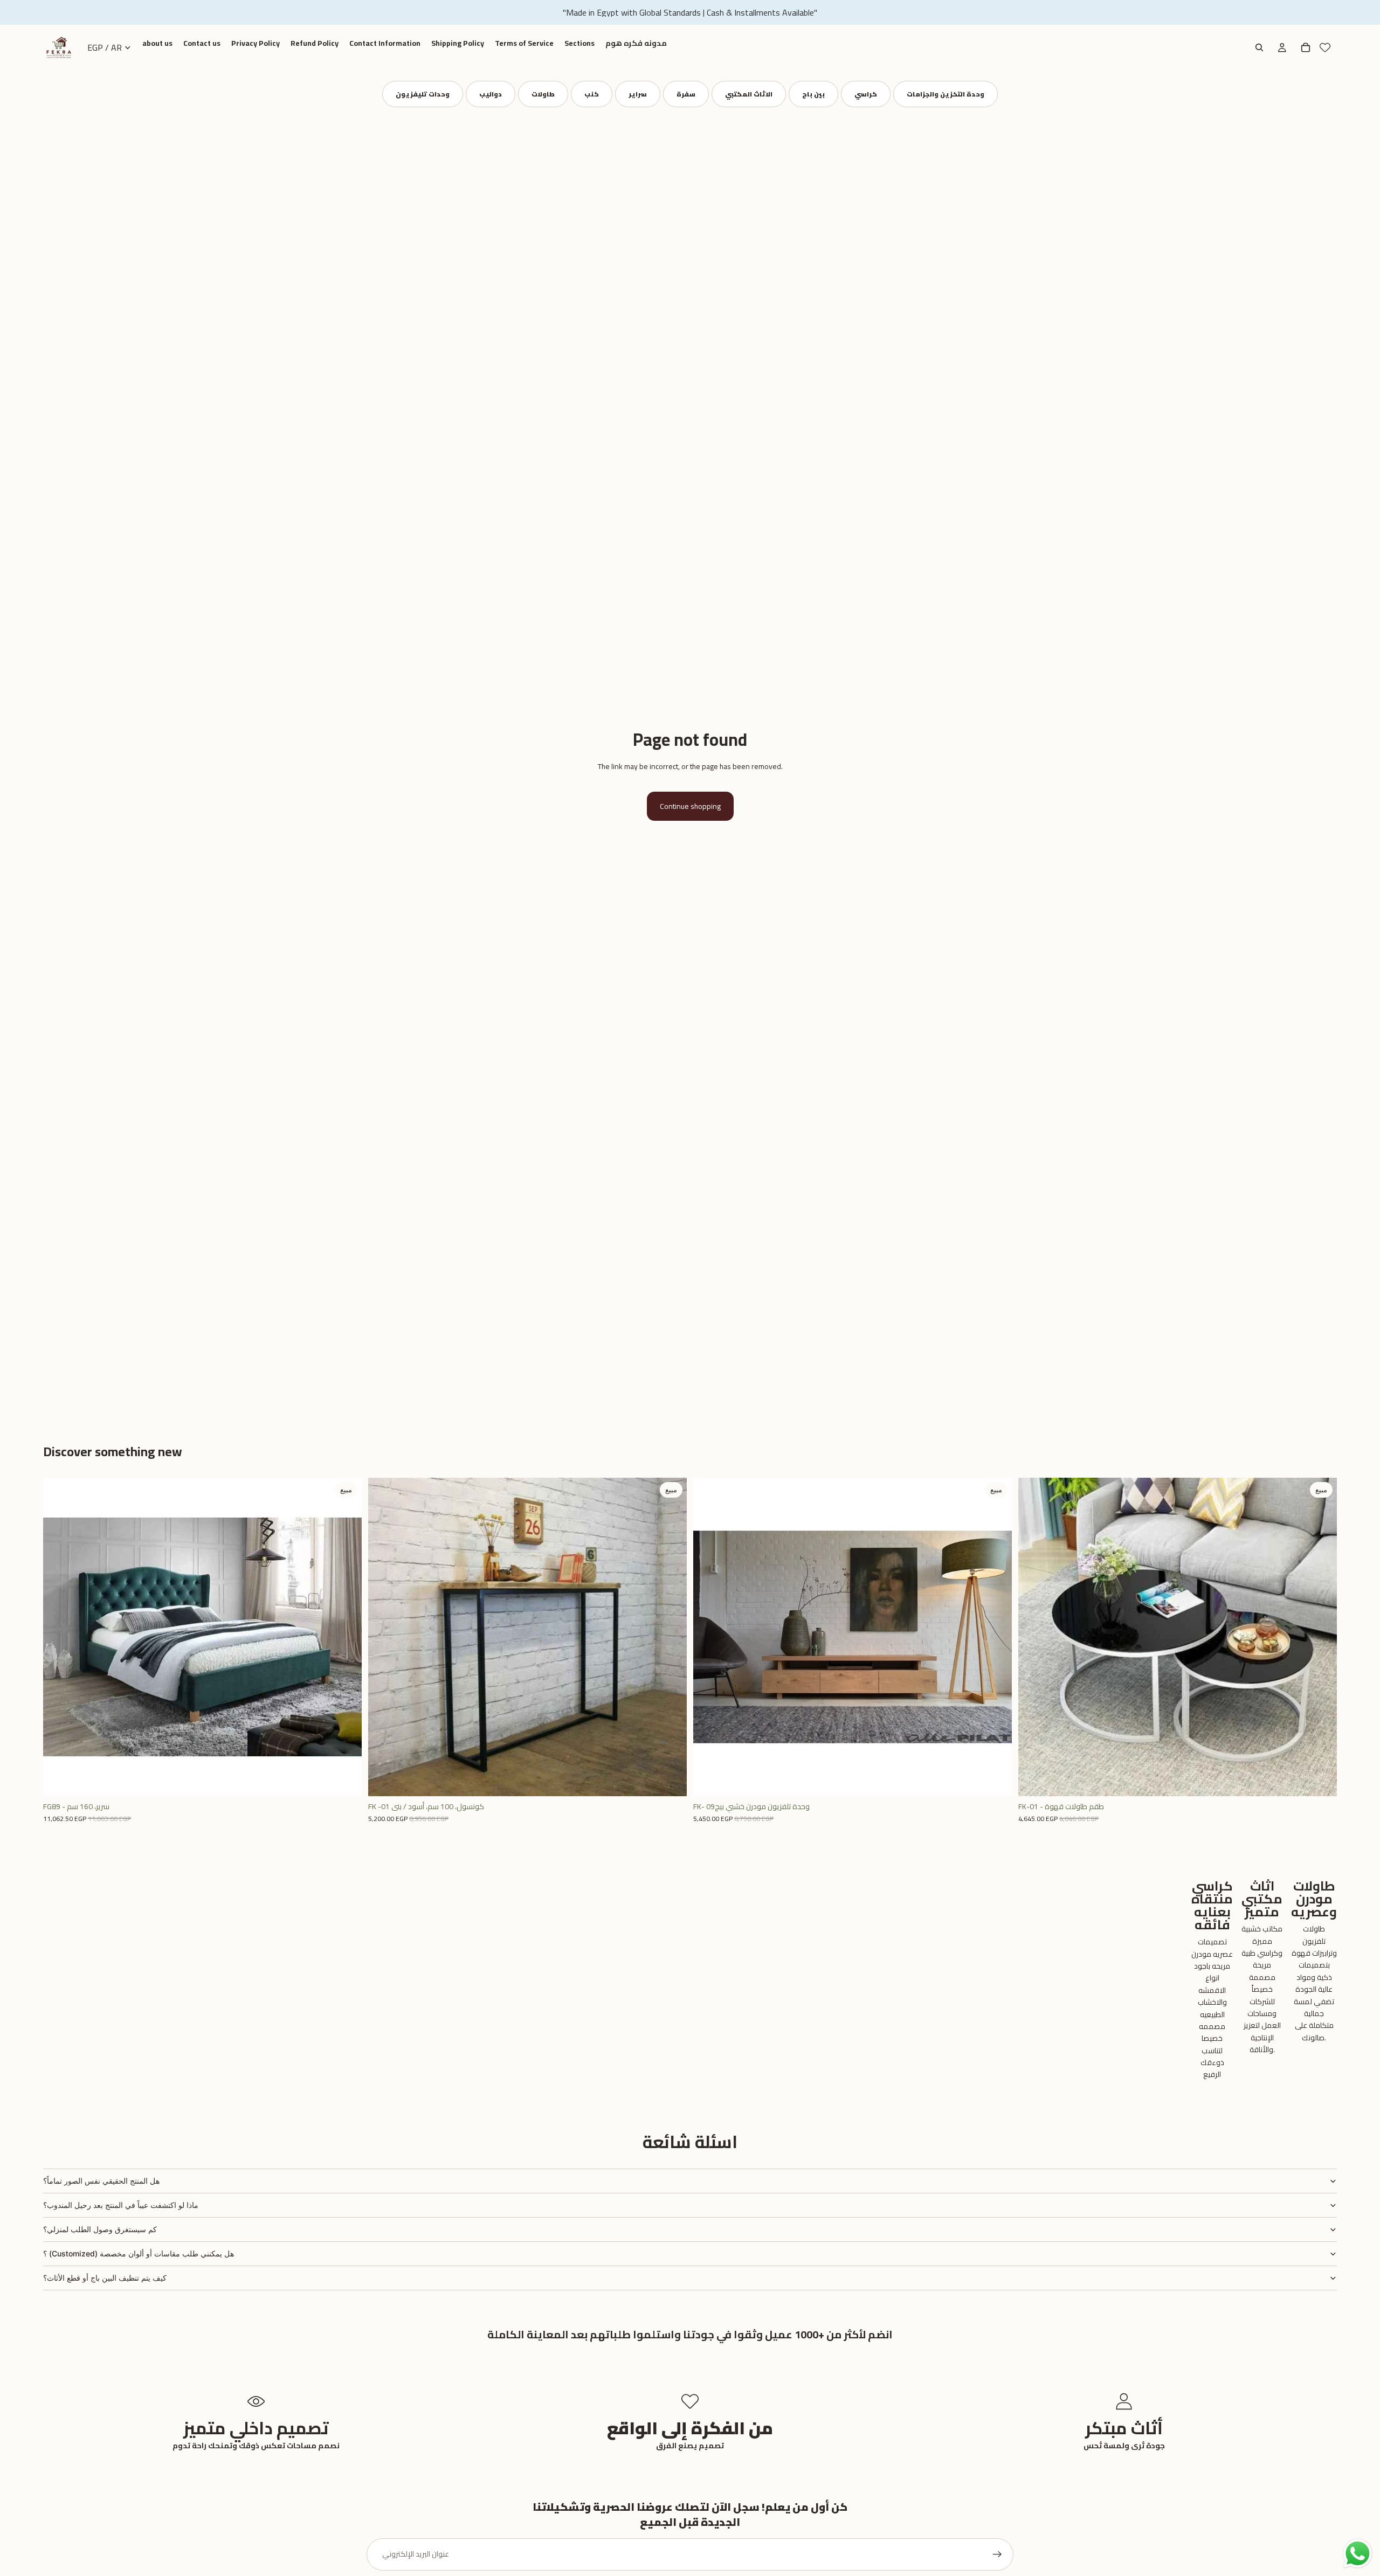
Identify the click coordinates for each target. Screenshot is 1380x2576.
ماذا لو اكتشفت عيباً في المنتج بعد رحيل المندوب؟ (121, 2205)
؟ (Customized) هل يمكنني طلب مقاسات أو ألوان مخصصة (139, 2253)
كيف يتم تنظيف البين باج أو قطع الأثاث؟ (105, 2278)
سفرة (686, 94)
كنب (592, 94)
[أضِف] (345, 1780)
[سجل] (997, 2554)
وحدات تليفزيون (423, 94)
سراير (638, 94)
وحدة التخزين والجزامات (946, 94)
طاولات (543, 94)
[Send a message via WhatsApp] (1358, 2554)
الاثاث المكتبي (749, 94)
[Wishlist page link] (1325, 47)
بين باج (813, 94)
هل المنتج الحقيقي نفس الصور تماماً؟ (101, 2181)
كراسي (866, 94)
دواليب (491, 94)
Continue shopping (690, 806)
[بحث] (1259, 47)
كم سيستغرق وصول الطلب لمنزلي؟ (100, 2229)
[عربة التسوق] (1306, 47)
